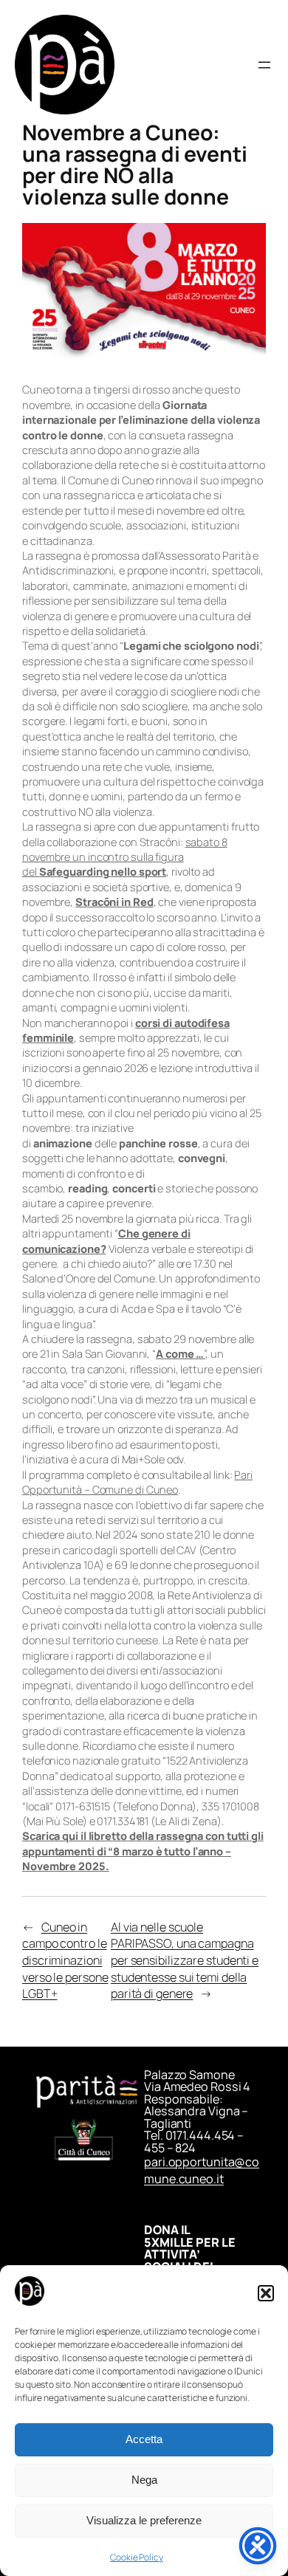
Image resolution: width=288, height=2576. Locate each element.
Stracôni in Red (114, 901)
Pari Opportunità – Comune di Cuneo (137, 1482)
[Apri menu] (264, 65)
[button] (266, 2293)
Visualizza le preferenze (144, 2520)
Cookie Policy (137, 2557)
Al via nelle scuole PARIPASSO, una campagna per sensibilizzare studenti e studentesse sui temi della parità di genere (185, 1961)
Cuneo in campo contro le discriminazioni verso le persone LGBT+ (65, 1961)
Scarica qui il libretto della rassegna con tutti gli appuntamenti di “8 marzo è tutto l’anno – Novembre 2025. (143, 1851)
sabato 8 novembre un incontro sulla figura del (125, 857)
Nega (144, 2480)
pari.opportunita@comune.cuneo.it (202, 2170)
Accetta (144, 2439)
